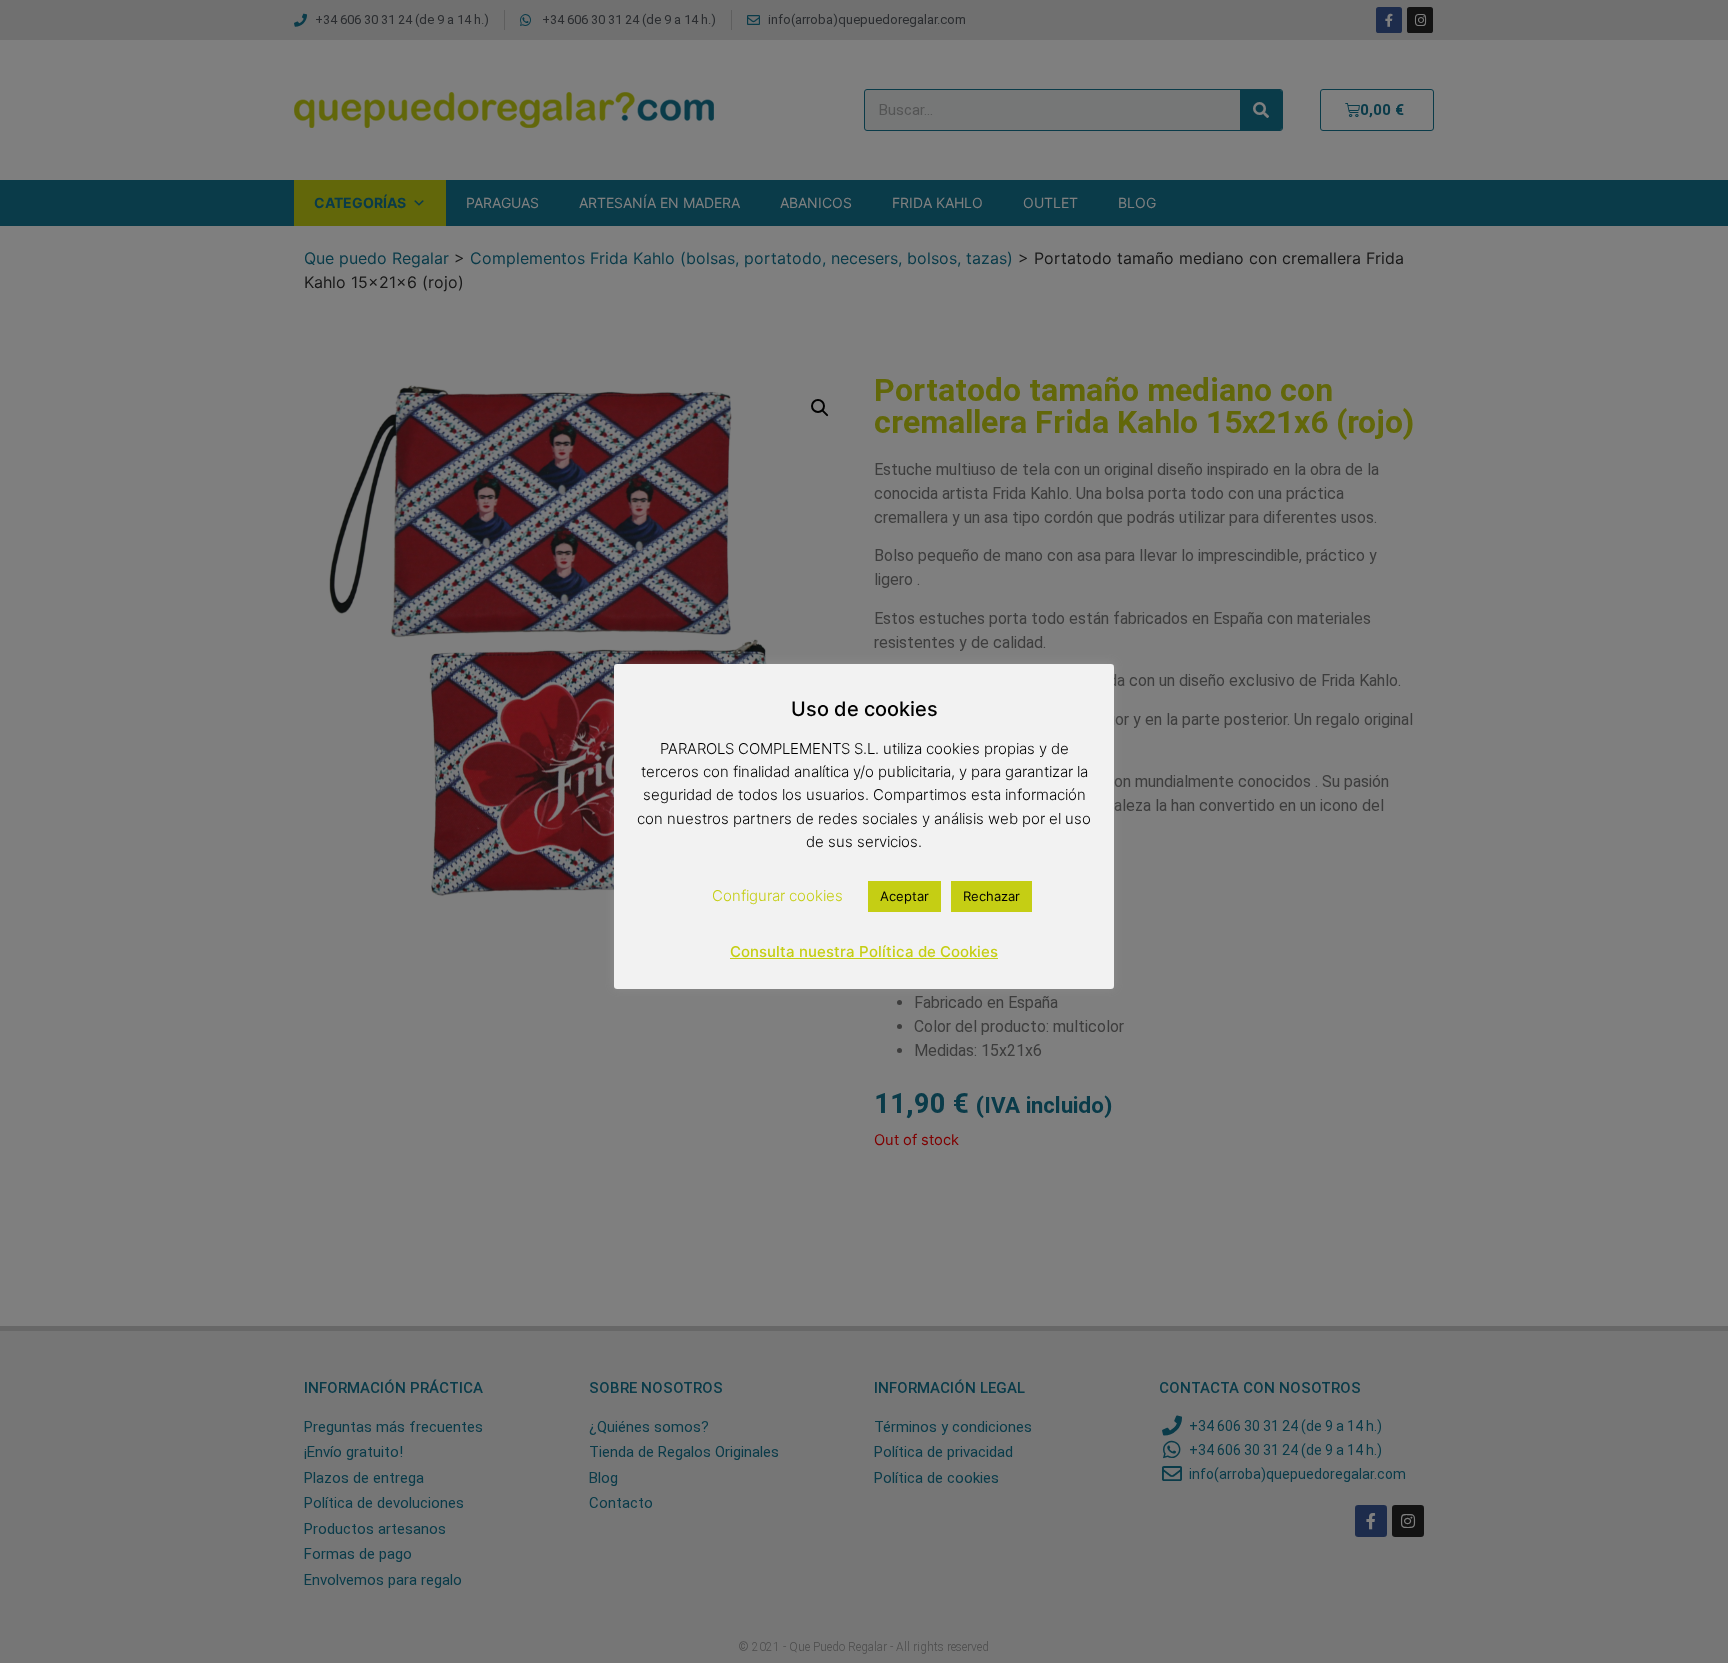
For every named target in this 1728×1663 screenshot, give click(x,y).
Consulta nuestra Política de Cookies (864, 951)
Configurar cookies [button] (777, 895)
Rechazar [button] (991, 896)
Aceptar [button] (904, 896)
